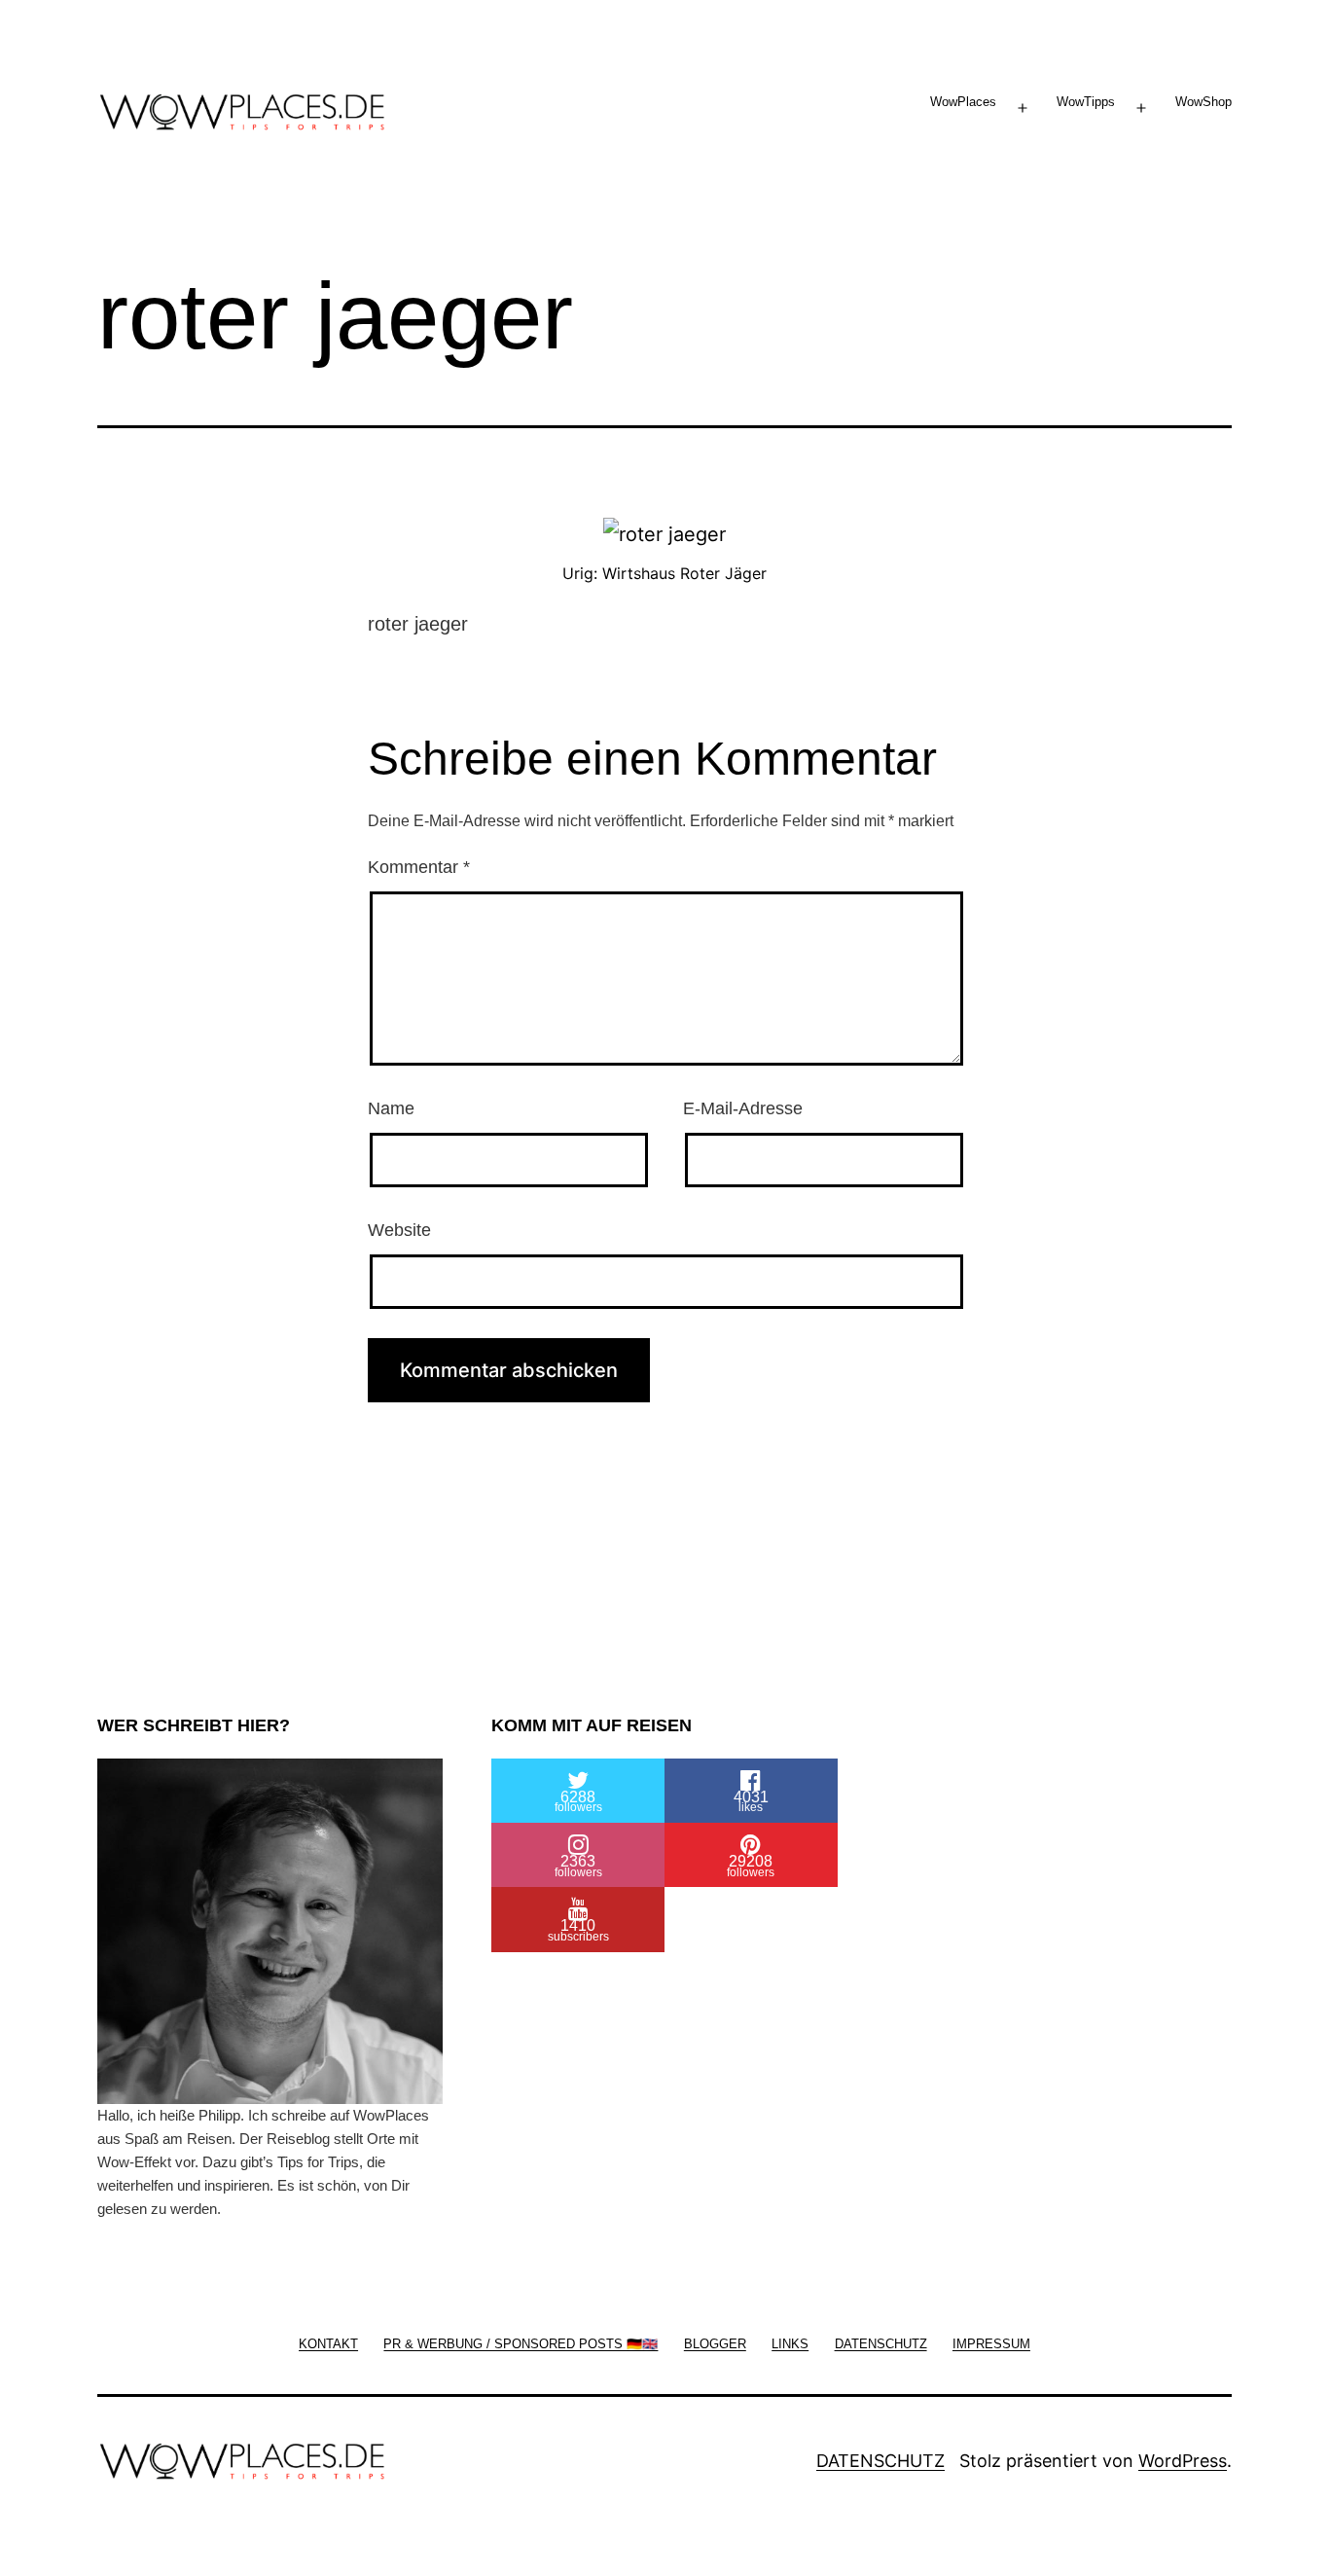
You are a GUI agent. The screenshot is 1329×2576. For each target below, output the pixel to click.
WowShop (1203, 102)
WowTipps (1086, 102)
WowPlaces (963, 102)
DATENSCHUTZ (880, 2461)
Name (391, 1108)
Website (399, 1230)
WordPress (1183, 2461)
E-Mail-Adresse (743, 1108)
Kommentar (419, 867)
